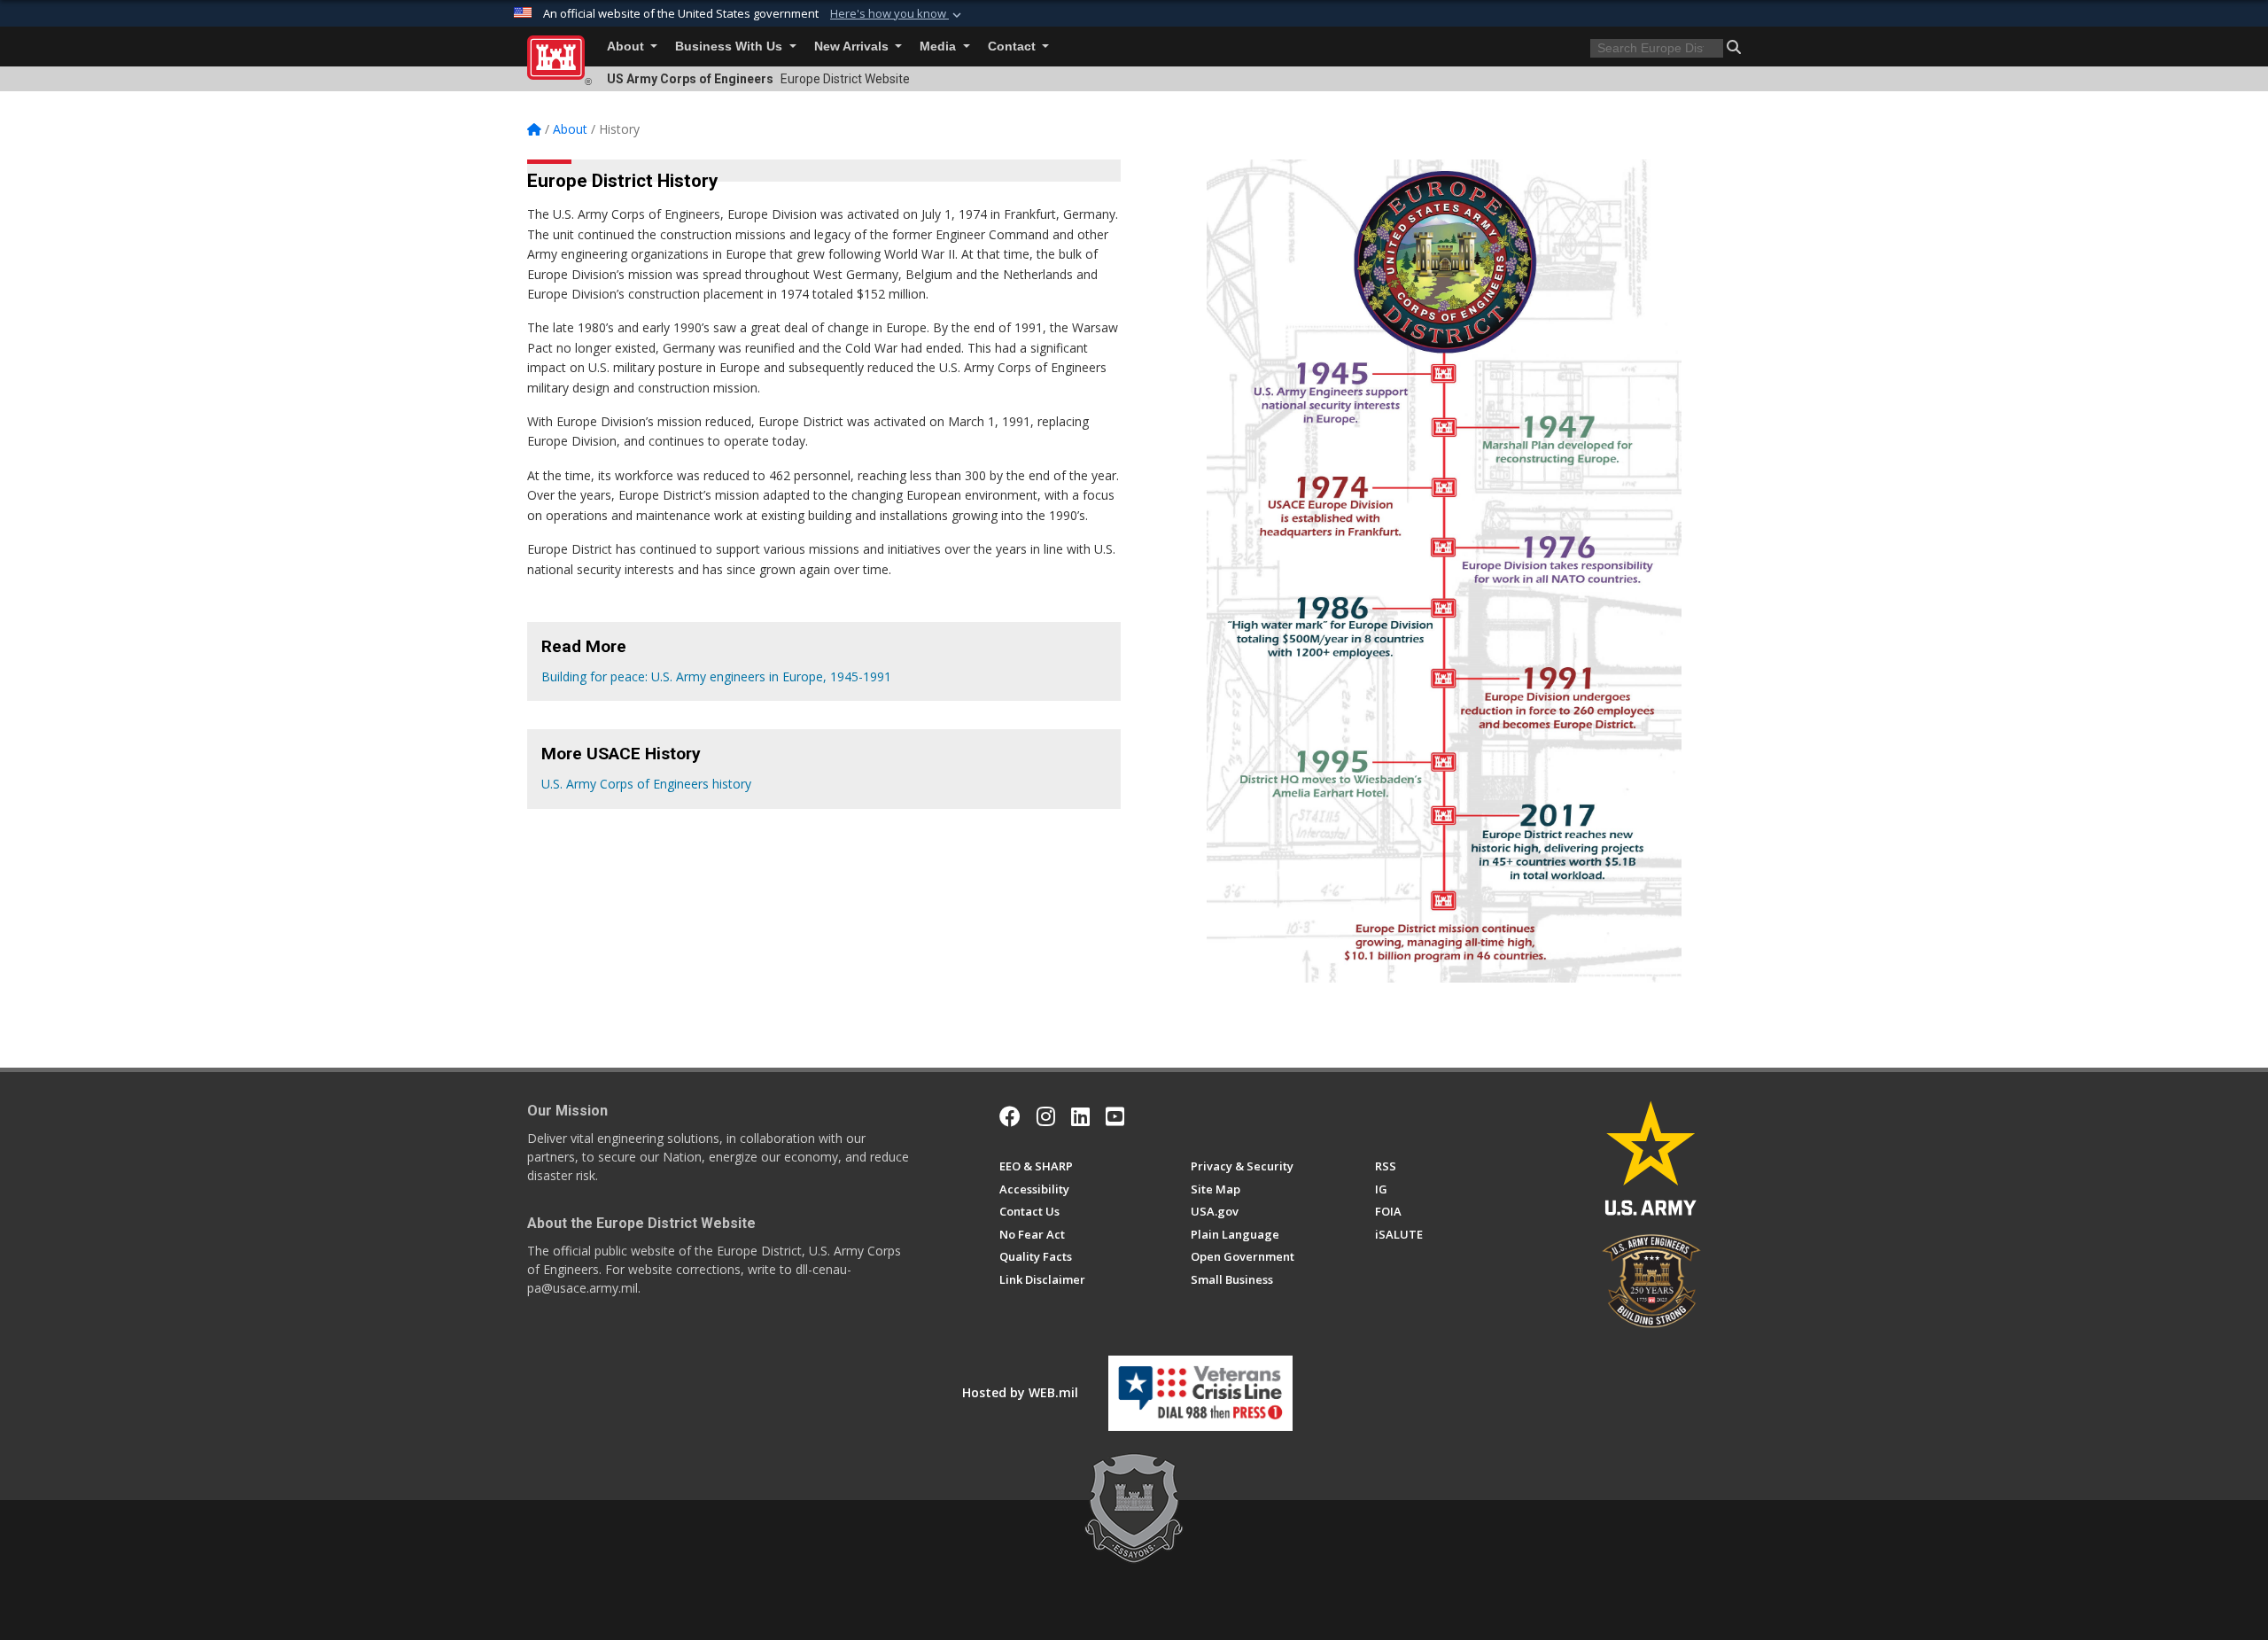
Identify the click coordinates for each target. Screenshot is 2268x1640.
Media (940, 47)
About (627, 47)
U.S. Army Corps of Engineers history (646, 784)
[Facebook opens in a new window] (1010, 1116)
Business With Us (730, 47)
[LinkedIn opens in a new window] (1080, 1116)
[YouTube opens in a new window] (1115, 1116)
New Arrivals (853, 47)
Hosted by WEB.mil (1020, 1392)
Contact (1014, 47)
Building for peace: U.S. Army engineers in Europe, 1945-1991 (716, 676)
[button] (897, 14)
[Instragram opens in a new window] (1046, 1116)
